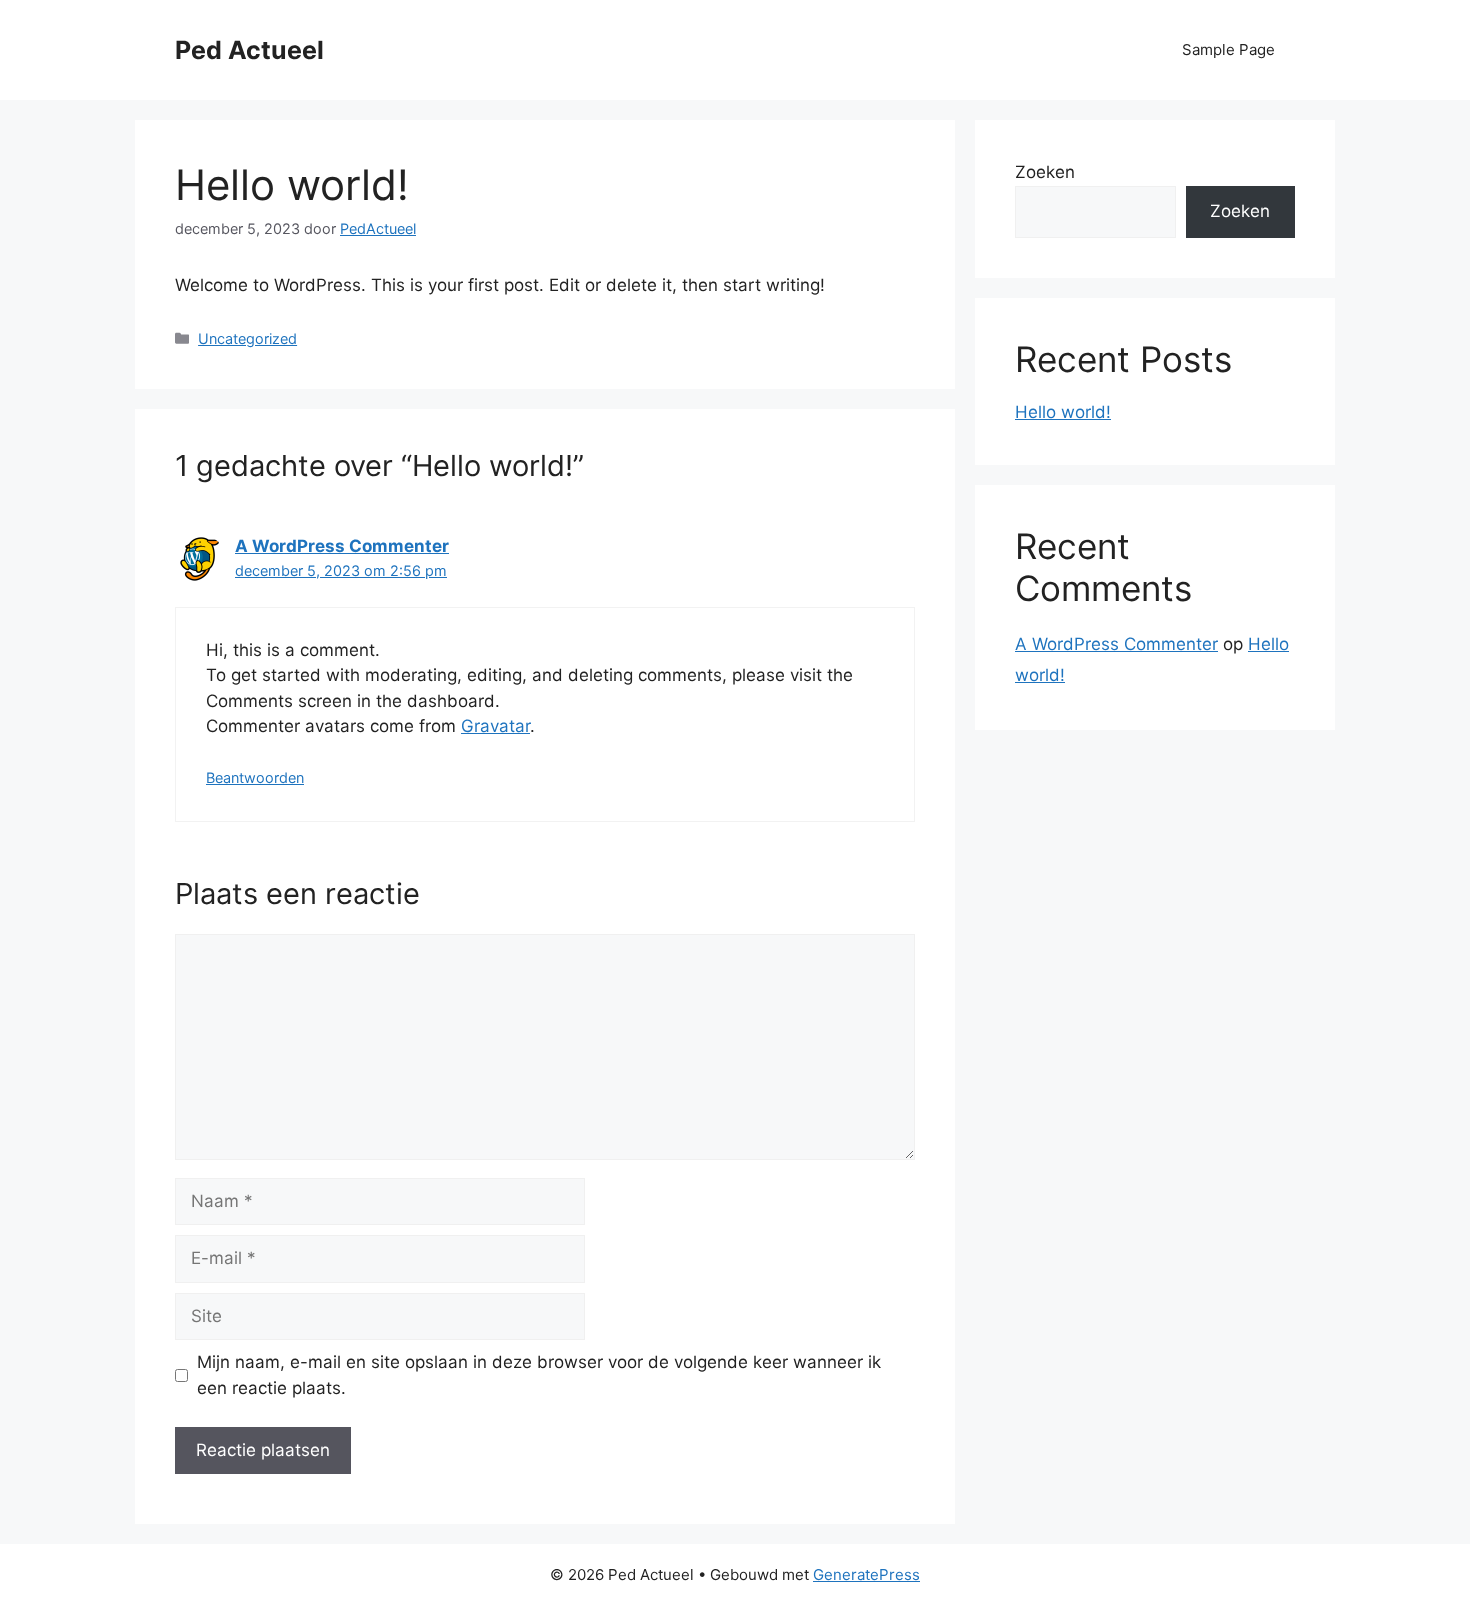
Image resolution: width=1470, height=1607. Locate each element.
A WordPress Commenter (342, 546)
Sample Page (1228, 49)
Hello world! (1063, 412)
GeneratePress (866, 1574)
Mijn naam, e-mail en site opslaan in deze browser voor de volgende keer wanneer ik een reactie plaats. (539, 1375)
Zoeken (1045, 172)
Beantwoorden (255, 777)
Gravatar (495, 726)
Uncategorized (247, 338)
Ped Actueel (249, 50)
